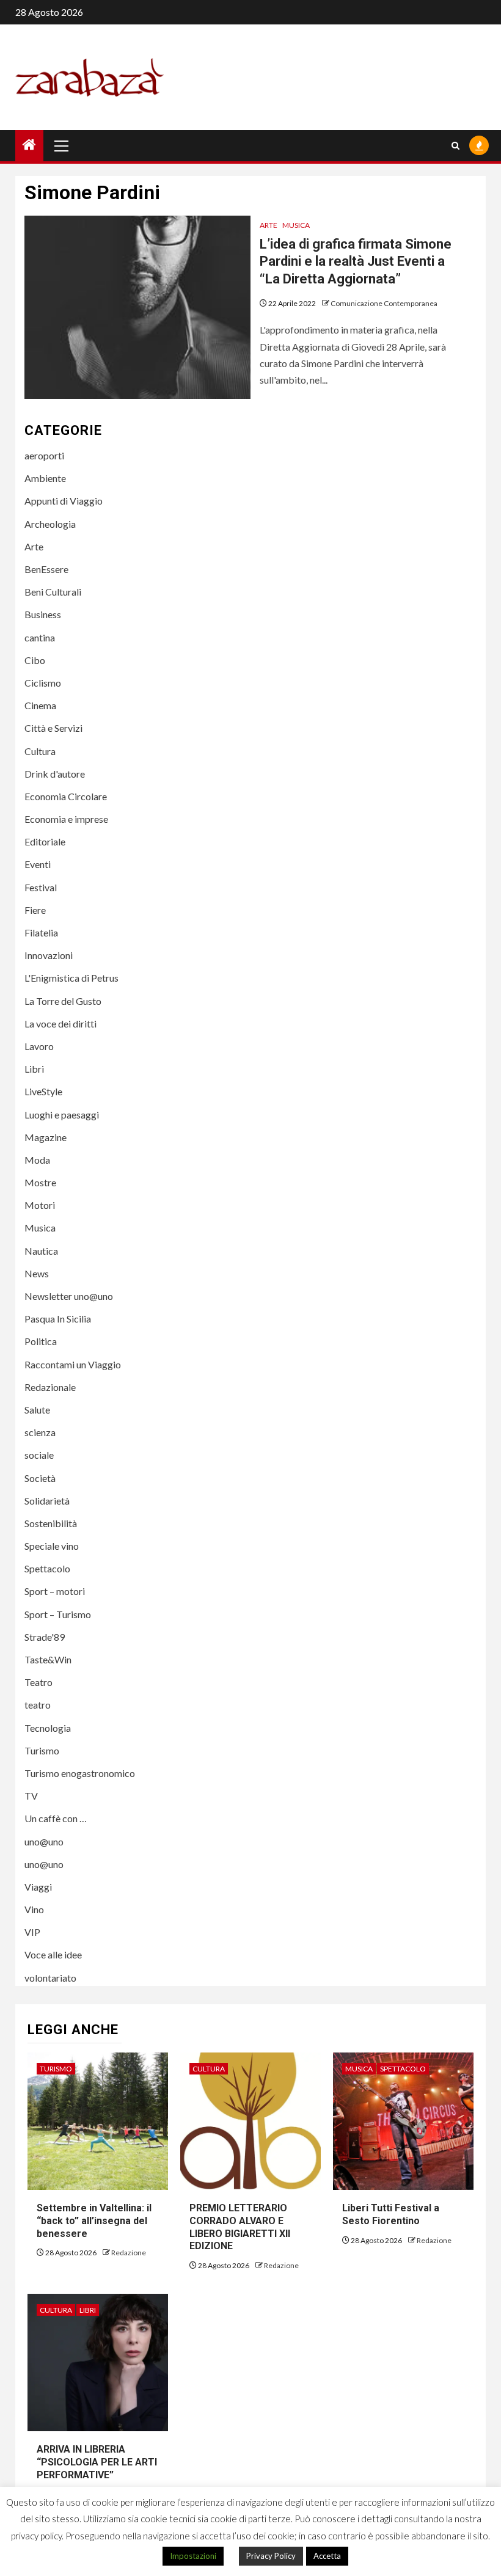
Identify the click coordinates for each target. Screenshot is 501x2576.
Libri (34, 1069)
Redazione (129, 2253)
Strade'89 (45, 1637)
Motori (40, 1205)
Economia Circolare (66, 796)
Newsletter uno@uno (69, 1296)
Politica (41, 1341)
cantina (40, 637)
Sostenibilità (51, 1523)
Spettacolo (47, 1568)
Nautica (41, 1251)
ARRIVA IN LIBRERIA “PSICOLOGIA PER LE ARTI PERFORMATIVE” (97, 2462)
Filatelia (41, 932)
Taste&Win (48, 1659)
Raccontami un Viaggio (73, 1364)
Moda (37, 1160)
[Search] (455, 146)
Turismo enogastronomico (80, 1773)
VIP (32, 1932)
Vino (34, 1909)
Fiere (35, 910)
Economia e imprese (66, 819)
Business (43, 614)
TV (31, 1796)
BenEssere (46, 569)
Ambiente (45, 478)
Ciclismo (43, 683)
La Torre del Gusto (63, 1001)
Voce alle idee (53, 1954)
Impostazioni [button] (193, 2556)
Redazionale (50, 1387)
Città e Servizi (53, 728)
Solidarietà (47, 1501)
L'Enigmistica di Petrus (71, 978)
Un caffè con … (56, 1818)
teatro (38, 1705)
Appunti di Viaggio (64, 501)
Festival (41, 887)
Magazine (46, 1137)
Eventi (38, 864)
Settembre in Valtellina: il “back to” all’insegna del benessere (94, 2221)
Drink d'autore (55, 774)
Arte (269, 225)
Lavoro (39, 1046)
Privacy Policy (271, 2556)
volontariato (50, 1978)
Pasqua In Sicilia (58, 1319)
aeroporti (44, 455)
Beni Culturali (53, 592)
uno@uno (44, 1841)
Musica (296, 225)
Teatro (38, 1682)
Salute (37, 1410)
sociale (39, 1455)
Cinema (40, 705)
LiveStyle (43, 1091)
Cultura (40, 751)
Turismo (42, 1750)
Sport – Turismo (58, 1614)
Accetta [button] (327, 2556)
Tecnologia (48, 1728)
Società (40, 1478)
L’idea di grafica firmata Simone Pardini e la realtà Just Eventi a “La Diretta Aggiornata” (356, 261)
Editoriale (45, 841)
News (37, 1273)
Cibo (35, 660)
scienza (40, 1432)
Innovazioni (49, 955)
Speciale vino (52, 1546)
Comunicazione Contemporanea (384, 303)
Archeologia (50, 524)
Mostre (40, 1182)
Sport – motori (55, 1591)
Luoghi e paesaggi (62, 1115)
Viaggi (38, 1887)
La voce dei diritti (60, 1023)
